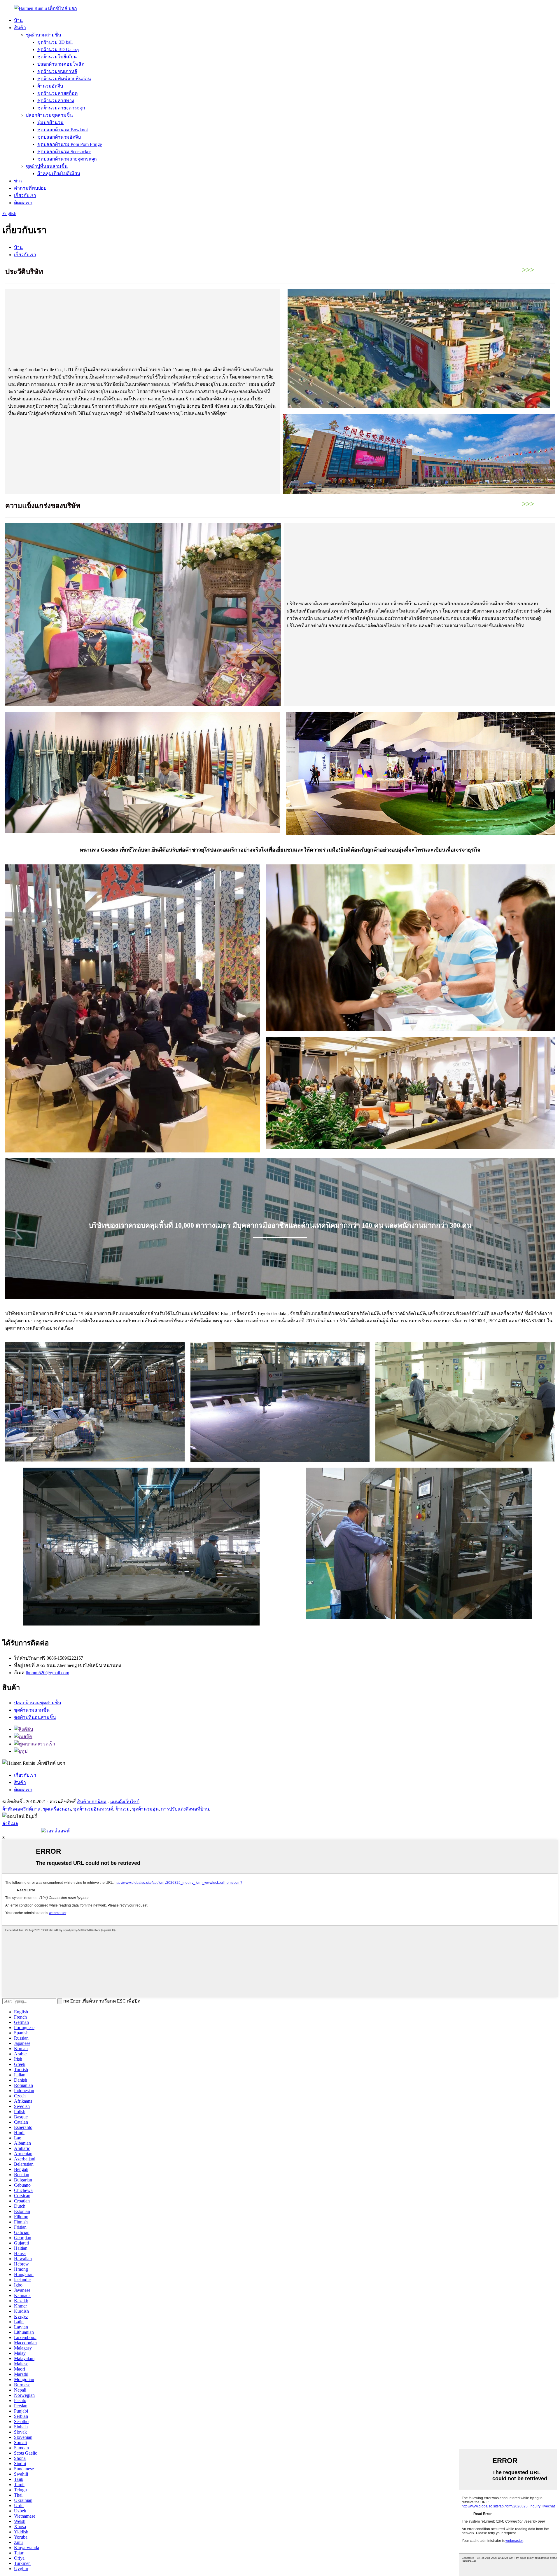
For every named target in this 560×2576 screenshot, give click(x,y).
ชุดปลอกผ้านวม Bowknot (63, 130)
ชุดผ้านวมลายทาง (56, 101)
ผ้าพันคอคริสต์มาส (21, 1809)
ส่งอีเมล (10, 1824)
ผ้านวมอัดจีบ (50, 86)
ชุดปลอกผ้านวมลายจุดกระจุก (67, 159)
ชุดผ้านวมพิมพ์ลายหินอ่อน (64, 79)
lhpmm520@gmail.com (47, 1673)
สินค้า (20, 28)
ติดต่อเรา (23, 203)
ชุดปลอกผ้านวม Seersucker (64, 152)
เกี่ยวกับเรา (25, 195)
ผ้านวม (123, 1809)
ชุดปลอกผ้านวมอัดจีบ (59, 137)
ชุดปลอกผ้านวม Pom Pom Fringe (70, 144)
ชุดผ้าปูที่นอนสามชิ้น (47, 166)
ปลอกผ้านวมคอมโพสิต (61, 64)
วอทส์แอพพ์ (58, 1831)
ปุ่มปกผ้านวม (50, 122)
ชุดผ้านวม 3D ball (55, 42)
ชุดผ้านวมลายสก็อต (57, 93)
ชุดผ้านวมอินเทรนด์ (93, 1809)
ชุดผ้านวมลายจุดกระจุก (61, 108)
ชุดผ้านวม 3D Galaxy (58, 49)
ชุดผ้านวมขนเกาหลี (57, 71)
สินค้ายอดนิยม (92, 1802)
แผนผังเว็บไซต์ (125, 1802)
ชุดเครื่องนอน (57, 1809)
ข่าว (18, 181)
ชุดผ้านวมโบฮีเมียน (57, 57)
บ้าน (18, 20)
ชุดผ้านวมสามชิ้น (43, 35)
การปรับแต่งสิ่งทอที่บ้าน (185, 1809)
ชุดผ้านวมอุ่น (145, 1809)
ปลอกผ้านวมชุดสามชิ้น (49, 115)
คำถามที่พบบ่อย (30, 188)
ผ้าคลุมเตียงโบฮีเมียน (59, 173)
